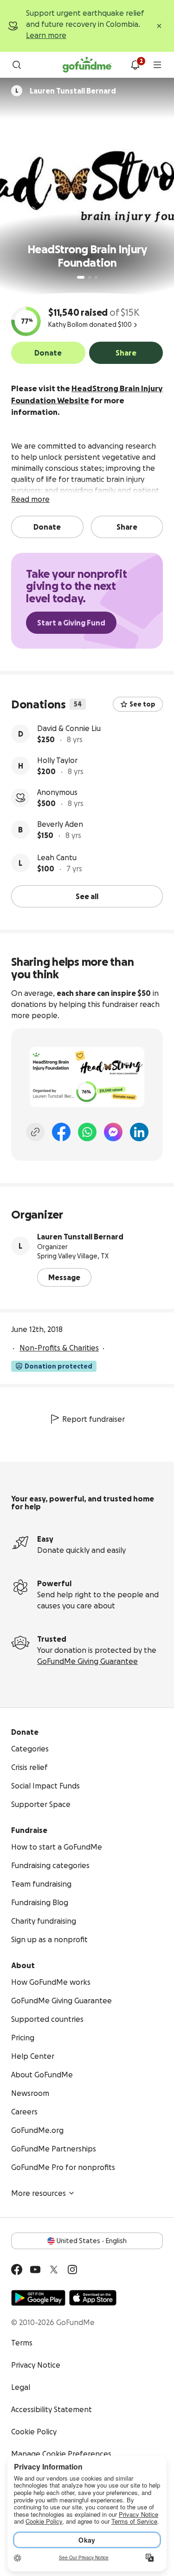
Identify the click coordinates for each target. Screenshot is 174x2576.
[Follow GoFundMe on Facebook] (17, 2270)
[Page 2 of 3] (90, 277)
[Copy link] (35, 1132)
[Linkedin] (139, 1132)
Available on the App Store (93, 2298)
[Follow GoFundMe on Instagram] (72, 2270)
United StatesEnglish (92, 2241)
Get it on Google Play (38, 2298)
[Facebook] (61, 1132)
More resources (39, 2193)
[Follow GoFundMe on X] (54, 2270)
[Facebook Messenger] (113, 1132)
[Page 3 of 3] (96, 277)
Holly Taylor (57, 760)
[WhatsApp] (87, 1132)
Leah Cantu (57, 857)
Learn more (46, 35)
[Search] (17, 65)
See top (142, 704)
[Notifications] (135, 65)
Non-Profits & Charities (59, 1348)
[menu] (157, 65)
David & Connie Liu (69, 728)
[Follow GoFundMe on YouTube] (35, 2270)
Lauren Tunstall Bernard (80, 1237)
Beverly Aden (60, 824)
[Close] (159, 26)
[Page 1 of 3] (81, 277)
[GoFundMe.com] (87, 65)
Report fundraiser (93, 1419)
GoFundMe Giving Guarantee (87, 1661)
